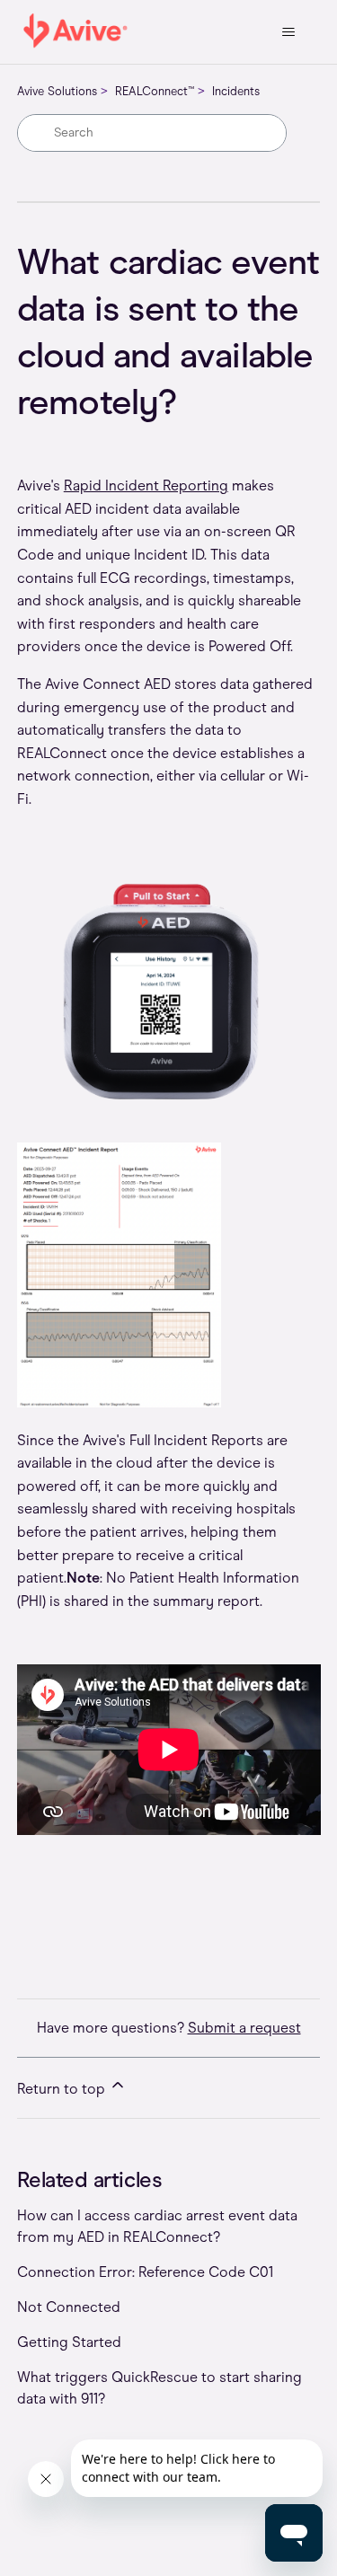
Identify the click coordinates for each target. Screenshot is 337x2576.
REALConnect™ (155, 91)
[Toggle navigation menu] (288, 32)
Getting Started (69, 2342)
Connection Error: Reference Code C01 (145, 2272)
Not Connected (69, 2307)
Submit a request (244, 2028)
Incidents (236, 91)
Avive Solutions (57, 91)
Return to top (63, 2089)
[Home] (75, 32)
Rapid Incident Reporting (146, 485)
